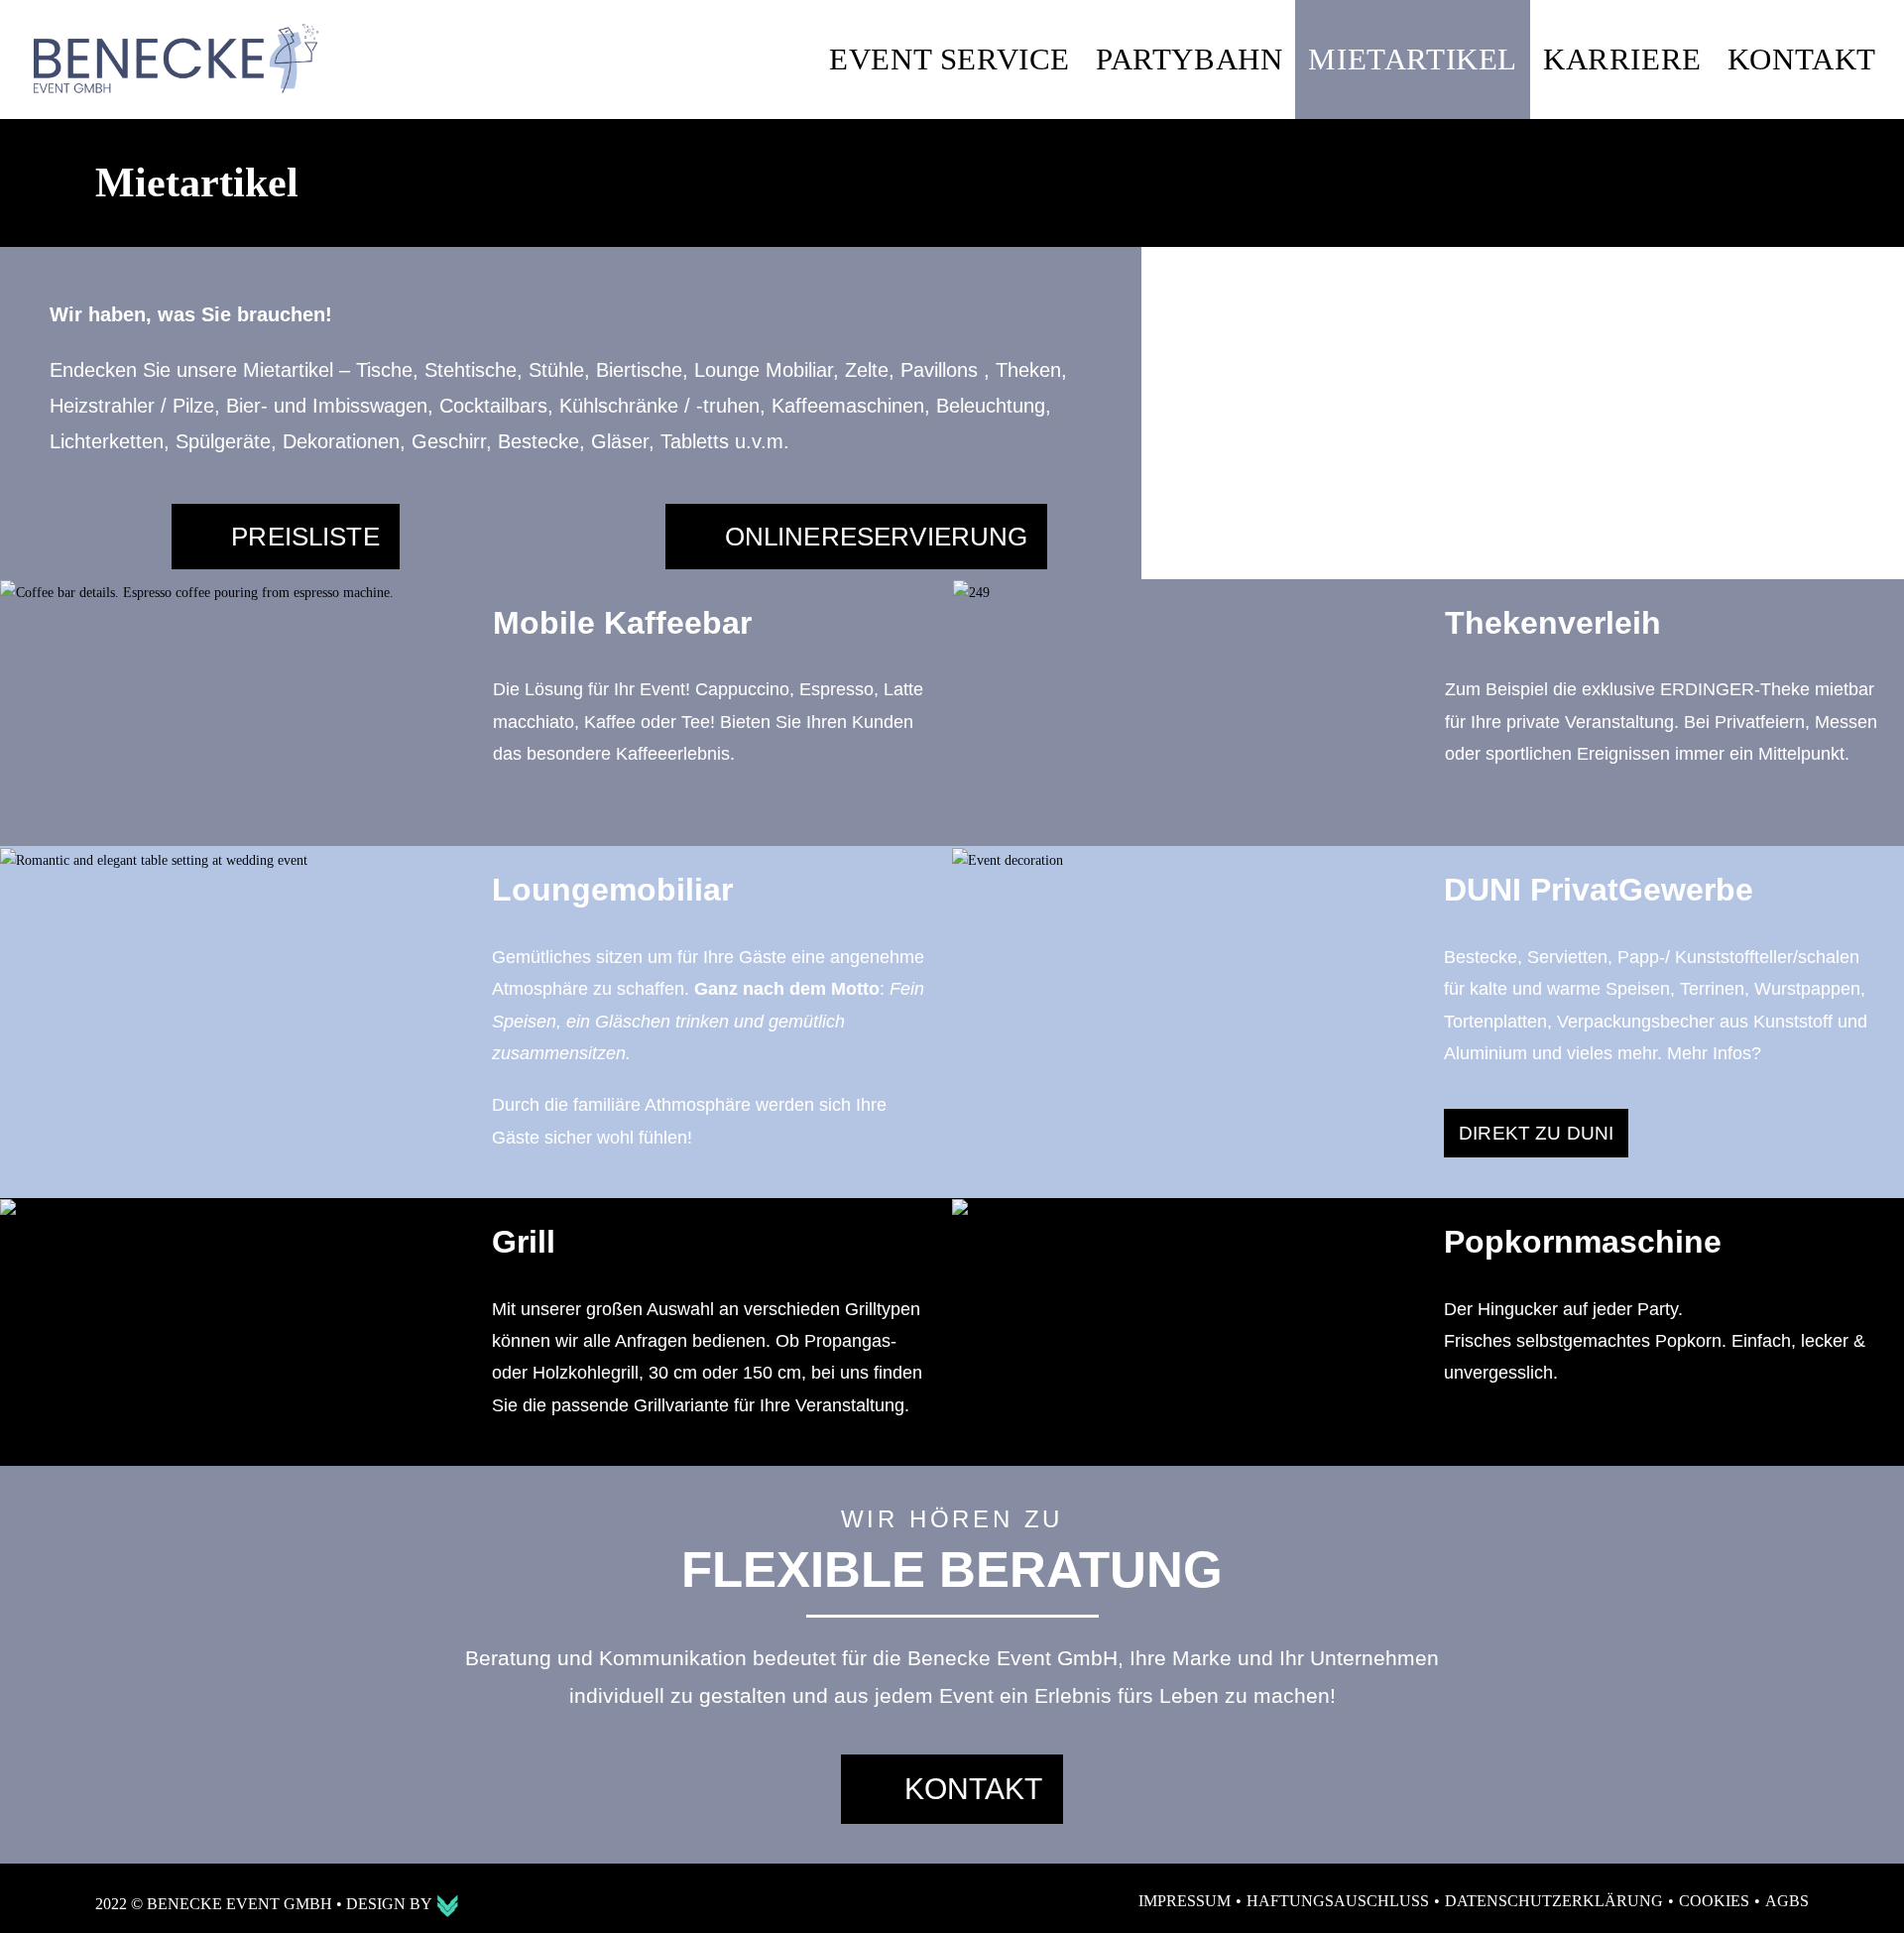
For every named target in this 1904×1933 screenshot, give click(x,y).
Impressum (1185, 1901)
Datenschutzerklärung (1554, 1901)
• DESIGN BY (386, 1904)
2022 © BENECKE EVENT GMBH (216, 1904)
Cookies (1714, 1901)
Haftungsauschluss (1338, 1901)
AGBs (1787, 1901)
